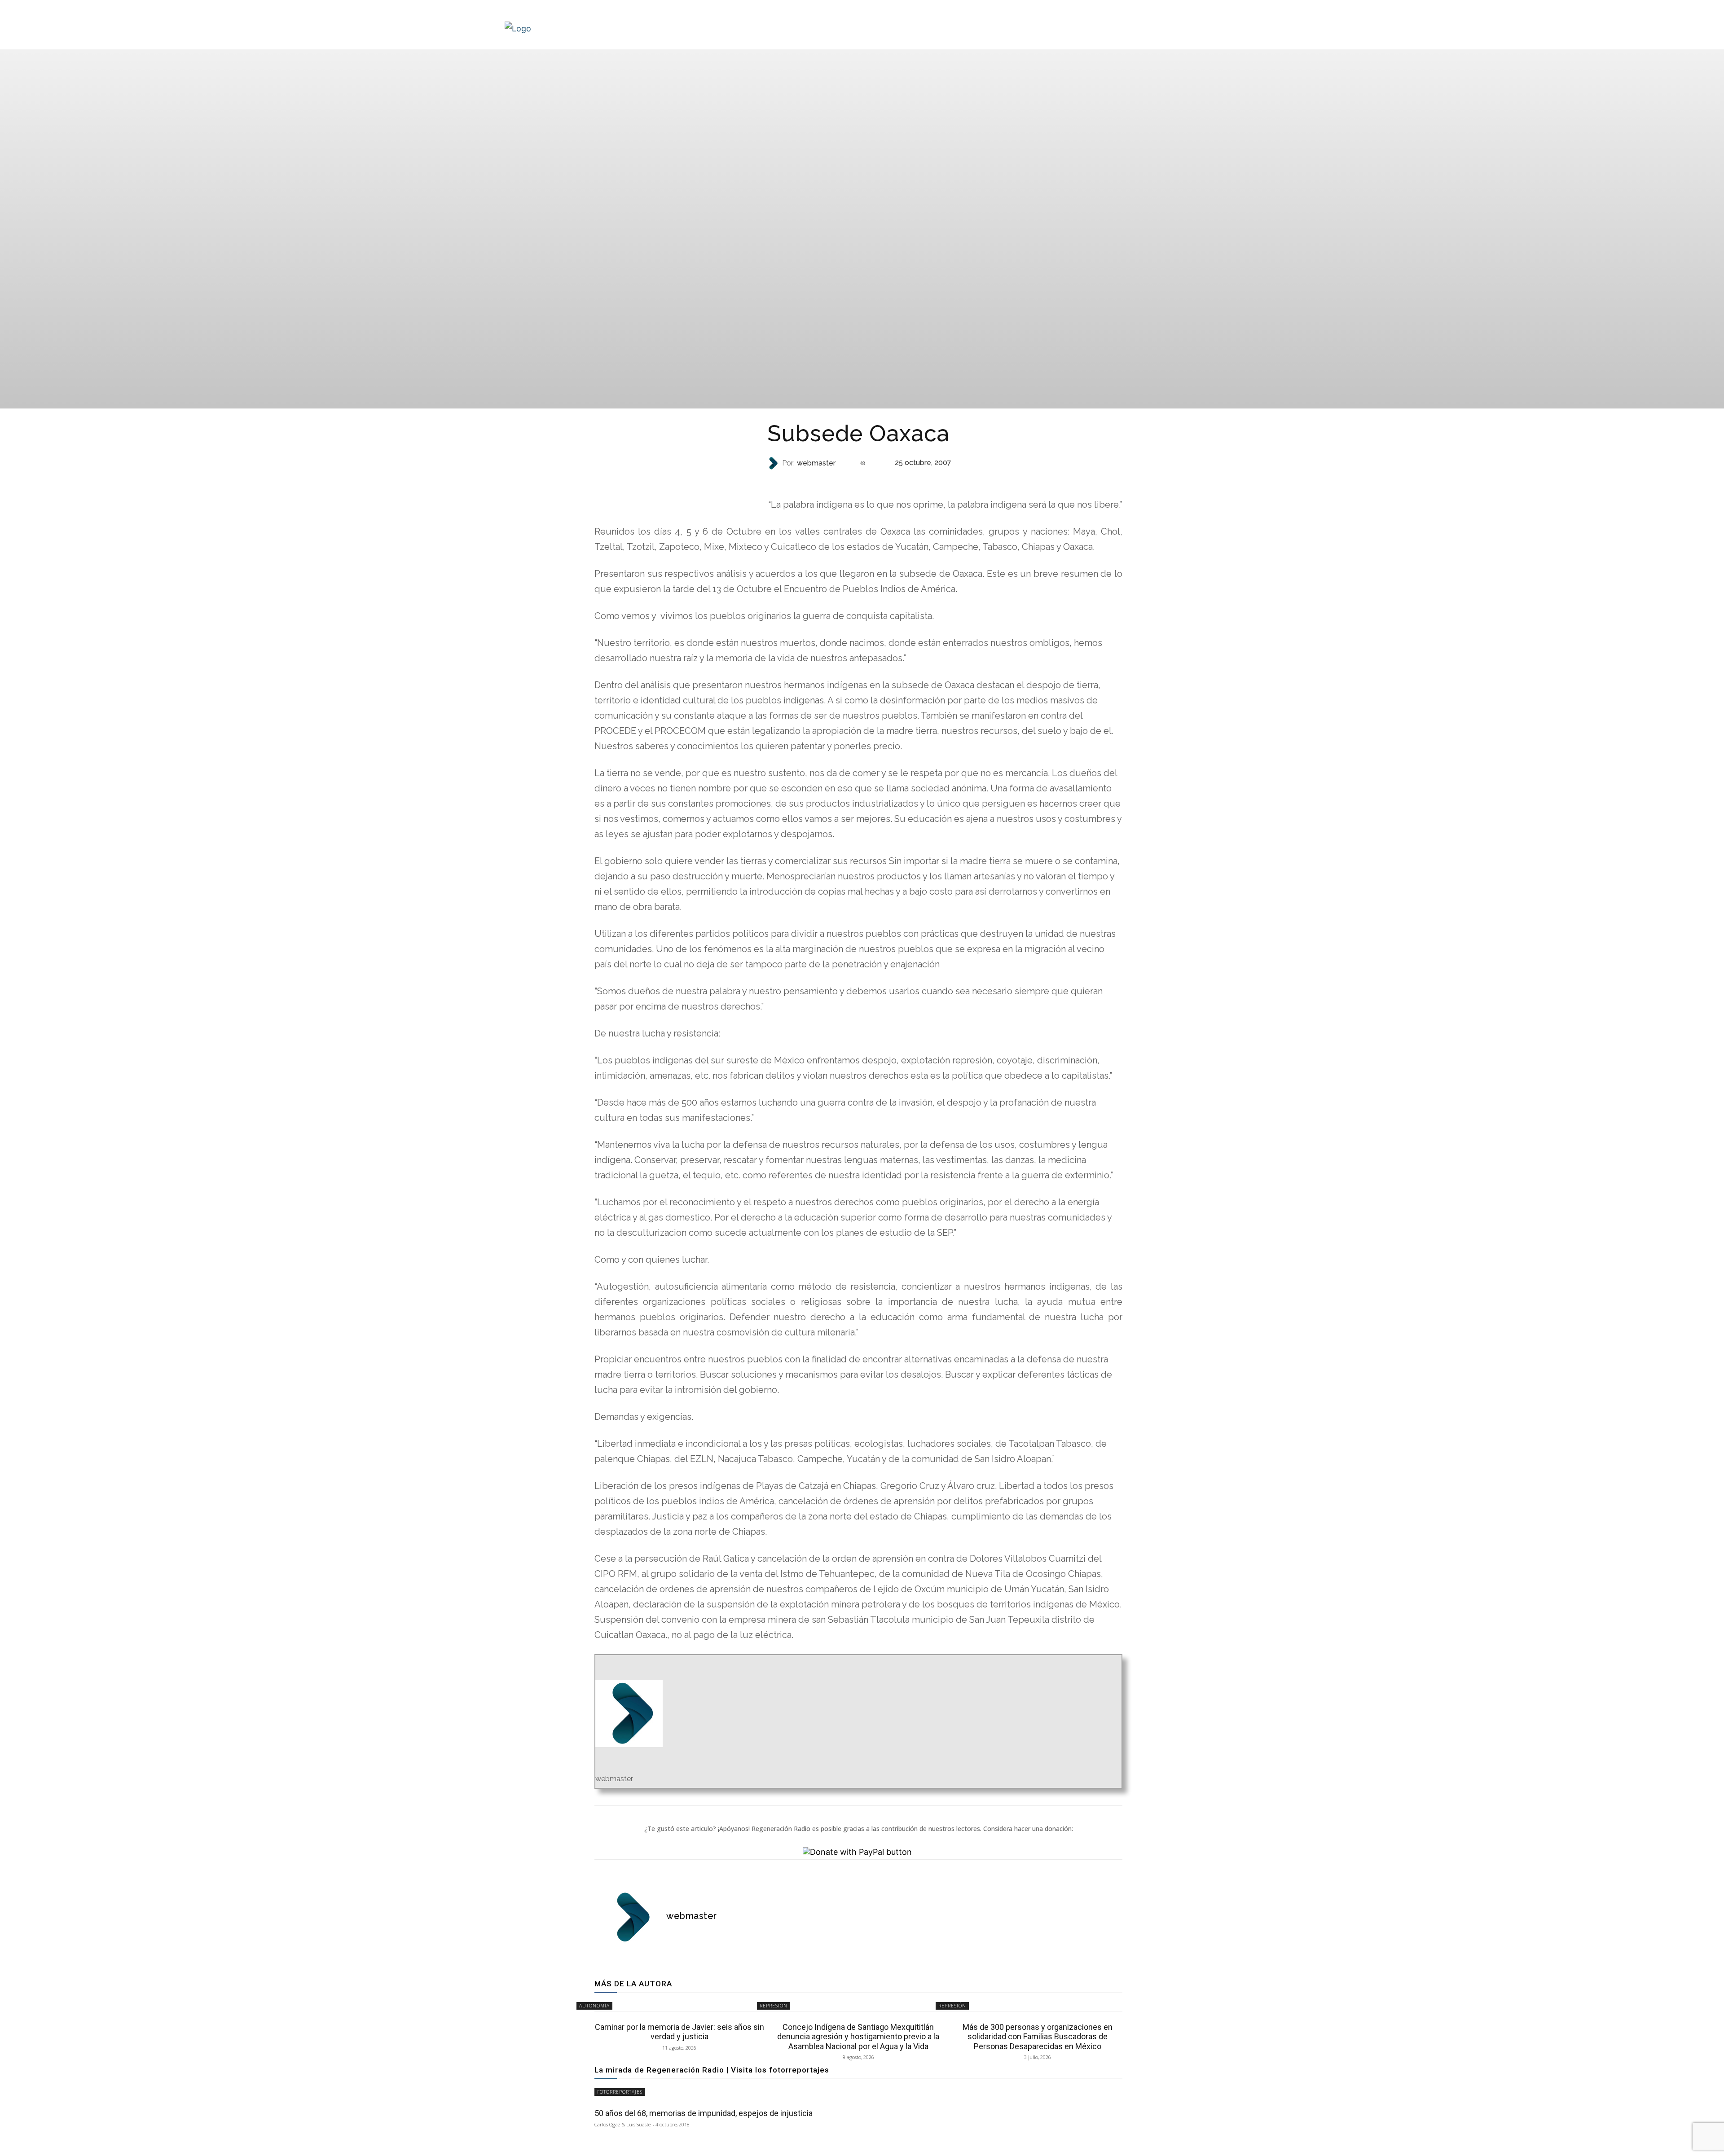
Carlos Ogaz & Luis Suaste (622, 2124)
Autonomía (858, 481)
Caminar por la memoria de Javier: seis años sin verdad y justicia (679, 2032)
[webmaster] (774, 463)
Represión (774, 2006)
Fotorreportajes (620, 2092)
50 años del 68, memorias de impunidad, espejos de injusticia (704, 2113)
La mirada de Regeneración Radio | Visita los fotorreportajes (712, 2070)
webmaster (816, 463)
